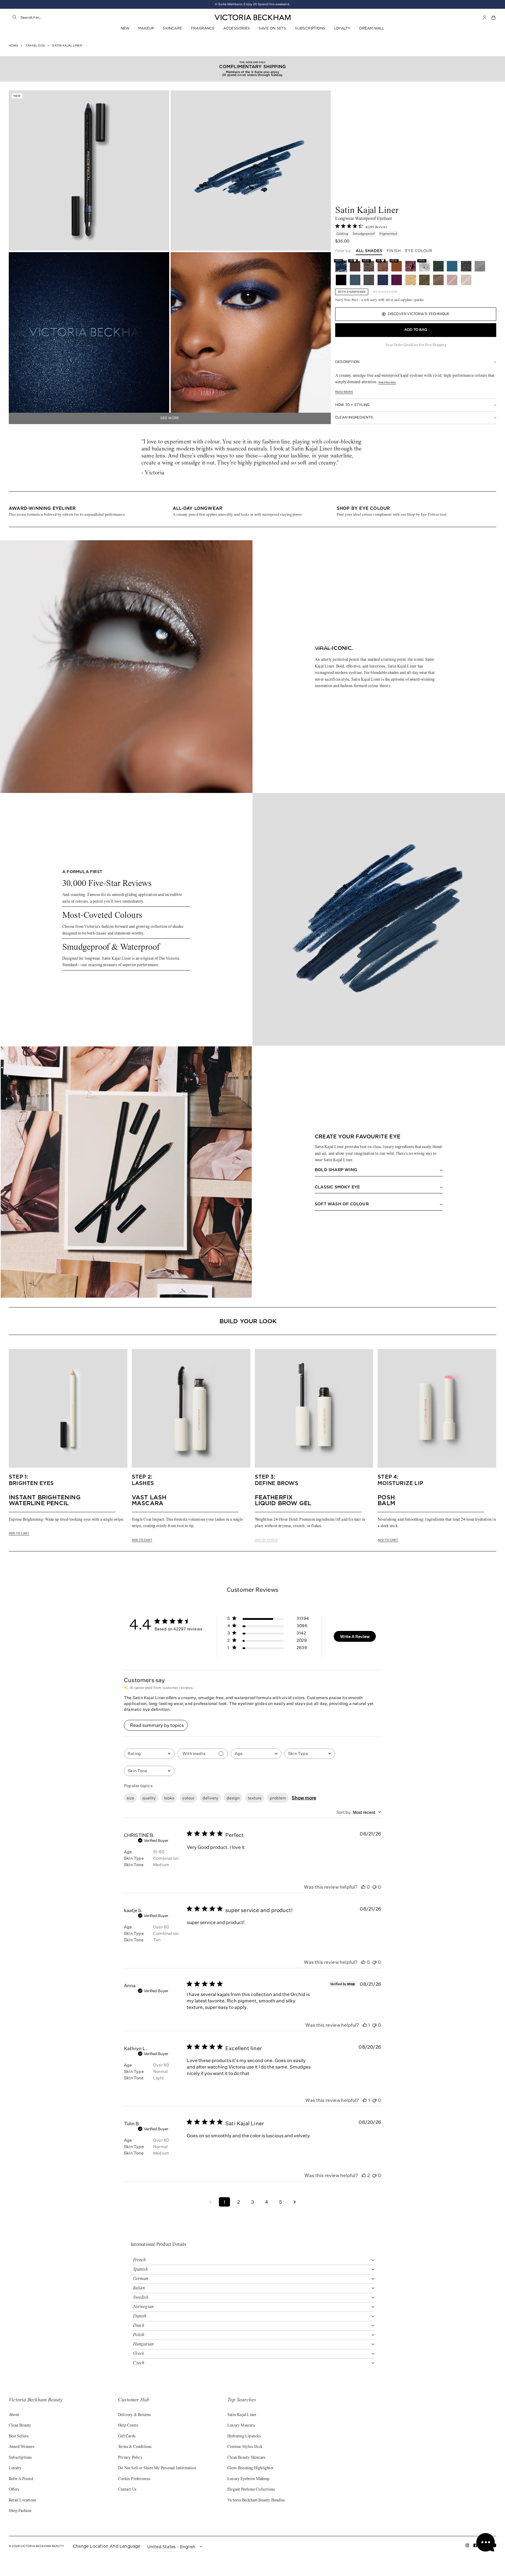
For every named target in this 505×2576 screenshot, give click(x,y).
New (125, 28)
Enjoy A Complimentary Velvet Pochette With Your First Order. (253, 4)
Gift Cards (127, 2436)
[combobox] (79, 18)
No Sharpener (385, 292)
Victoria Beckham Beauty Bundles (256, 2501)
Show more (304, 1798)
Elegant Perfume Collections (251, 2490)
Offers (14, 2490)
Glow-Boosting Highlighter (250, 2468)
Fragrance (203, 28)
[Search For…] (15, 18)
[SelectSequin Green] (424, 280)
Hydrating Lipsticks (244, 2436)
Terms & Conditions (135, 2447)
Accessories (237, 28)
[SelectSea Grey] (480, 266)
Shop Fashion (20, 2511)
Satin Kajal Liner (242, 2415)
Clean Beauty (20, 2426)
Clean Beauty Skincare (246, 2458)
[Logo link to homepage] (252, 18)
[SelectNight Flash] (466, 266)
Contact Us (127, 2490)
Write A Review (355, 1636)
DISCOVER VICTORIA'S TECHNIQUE (419, 314)
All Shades (369, 251)
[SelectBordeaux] (452, 280)
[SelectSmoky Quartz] (438, 280)
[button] (494, 18)
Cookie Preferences (134, 2479)
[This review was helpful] (364, 2175)
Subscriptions (310, 28)
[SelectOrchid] (411, 266)
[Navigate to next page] (295, 2202)
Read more (344, 392)
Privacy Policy (130, 2458)
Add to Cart (19, 1533)
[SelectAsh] (369, 280)
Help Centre (128, 2426)
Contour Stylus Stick (245, 2447)
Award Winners (22, 2447)
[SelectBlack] (341, 280)
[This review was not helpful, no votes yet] (374, 1887)
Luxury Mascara (241, 2426)
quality (149, 1798)
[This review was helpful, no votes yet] (363, 1887)
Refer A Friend (21, 2479)
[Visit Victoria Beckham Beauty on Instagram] (467, 2547)
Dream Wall (372, 28)
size (130, 1798)
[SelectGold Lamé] (411, 280)
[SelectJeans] (355, 280)
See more (170, 418)
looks (169, 1798)
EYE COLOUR (419, 251)
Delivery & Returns (134, 2415)
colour (188, 1798)
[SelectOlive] (438, 266)
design (233, 1798)
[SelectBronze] (466, 280)
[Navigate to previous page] (210, 2202)
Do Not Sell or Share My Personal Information (157, 2468)
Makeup (146, 28)
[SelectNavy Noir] (383, 280)
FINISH (394, 251)
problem (278, 1798)
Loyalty (342, 28)
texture (255, 1798)
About (14, 2415)
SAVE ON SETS (272, 28)
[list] (252, 509)
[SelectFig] (397, 280)
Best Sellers (19, 2436)
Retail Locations (22, 2501)
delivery (210, 1798)
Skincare (172, 28)
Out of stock (266, 1540)
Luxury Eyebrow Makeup (248, 2479)
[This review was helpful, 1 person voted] (365, 2025)
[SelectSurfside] (452, 266)
